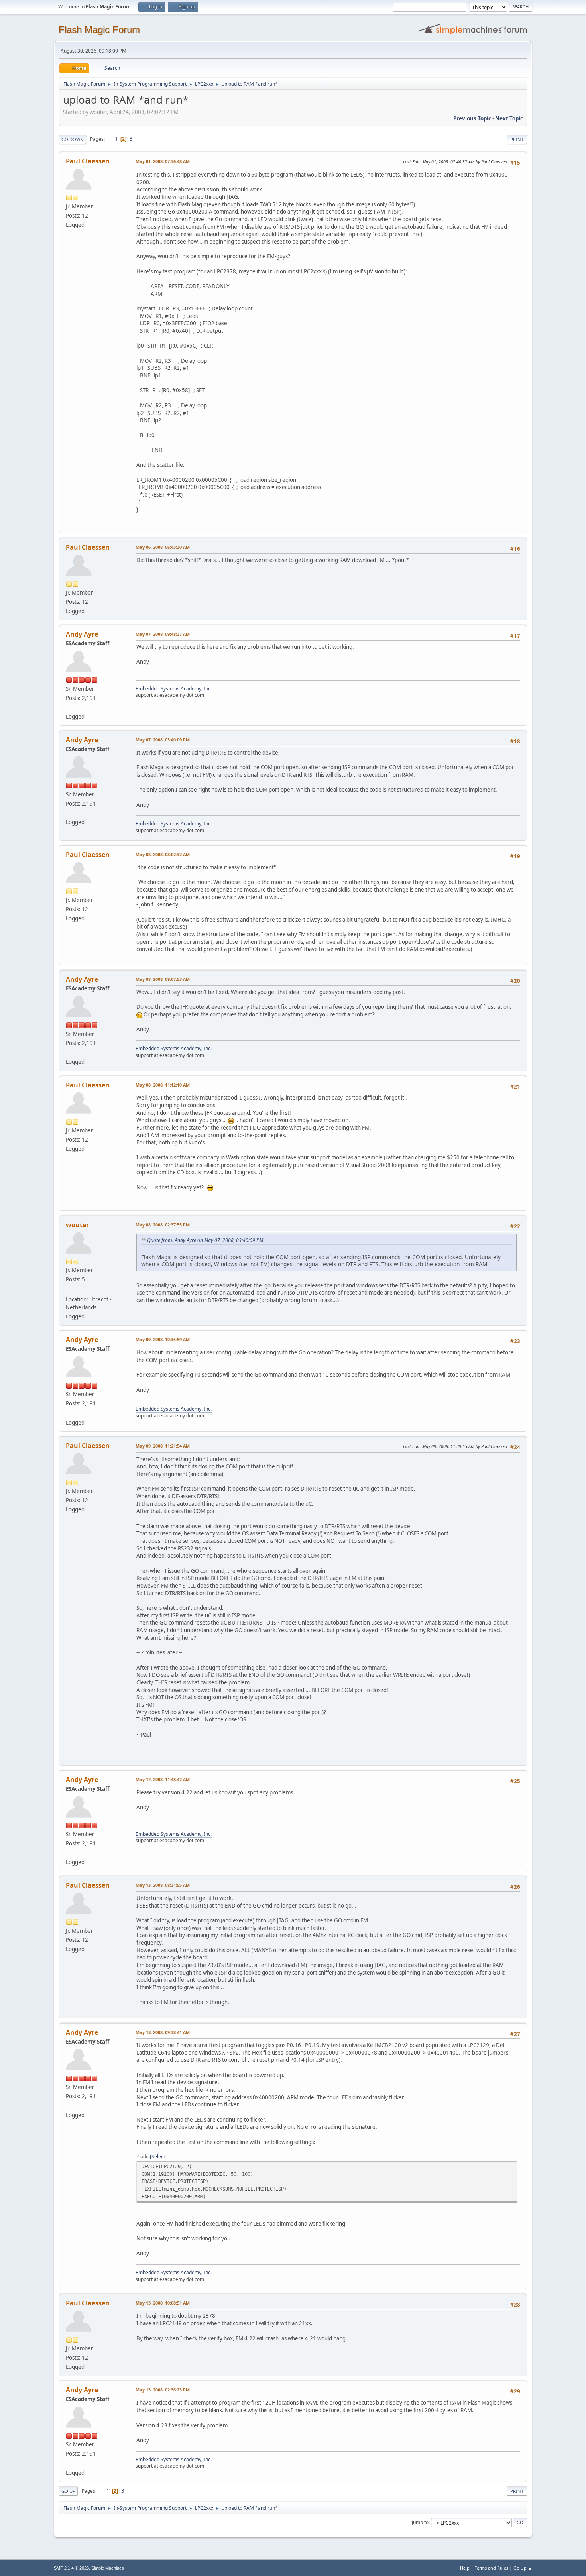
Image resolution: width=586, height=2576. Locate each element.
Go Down (73, 139)
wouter (77, 1225)
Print (517, 139)
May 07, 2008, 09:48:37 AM (163, 634)
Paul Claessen (88, 161)
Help (465, 2568)
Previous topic (472, 118)
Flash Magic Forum (99, 30)
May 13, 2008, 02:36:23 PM (163, 2390)
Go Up (68, 2491)
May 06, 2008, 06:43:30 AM (163, 547)
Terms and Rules (492, 2568)
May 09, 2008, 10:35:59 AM (163, 1339)
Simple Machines (108, 2568)
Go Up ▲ (523, 2568)
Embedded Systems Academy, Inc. (174, 689)
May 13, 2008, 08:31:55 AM (163, 1885)
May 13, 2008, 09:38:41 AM (163, 2032)
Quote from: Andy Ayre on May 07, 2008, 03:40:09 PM (205, 1240)
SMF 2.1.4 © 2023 (71, 2568)
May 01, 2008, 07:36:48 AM (163, 161)
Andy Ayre (82, 634)
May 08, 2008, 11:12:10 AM (163, 1085)
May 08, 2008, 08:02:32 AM (163, 854)
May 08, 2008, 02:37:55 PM (163, 1225)
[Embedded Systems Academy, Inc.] (69, 707)
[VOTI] (69, 1290)
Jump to (420, 2522)
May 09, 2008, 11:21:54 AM (163, 1446)
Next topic (509, 118)
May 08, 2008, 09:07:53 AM (163, 979)
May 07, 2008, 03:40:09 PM (163, 740)
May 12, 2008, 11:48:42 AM (163, 1779)
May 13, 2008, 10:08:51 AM (163, 2303)
